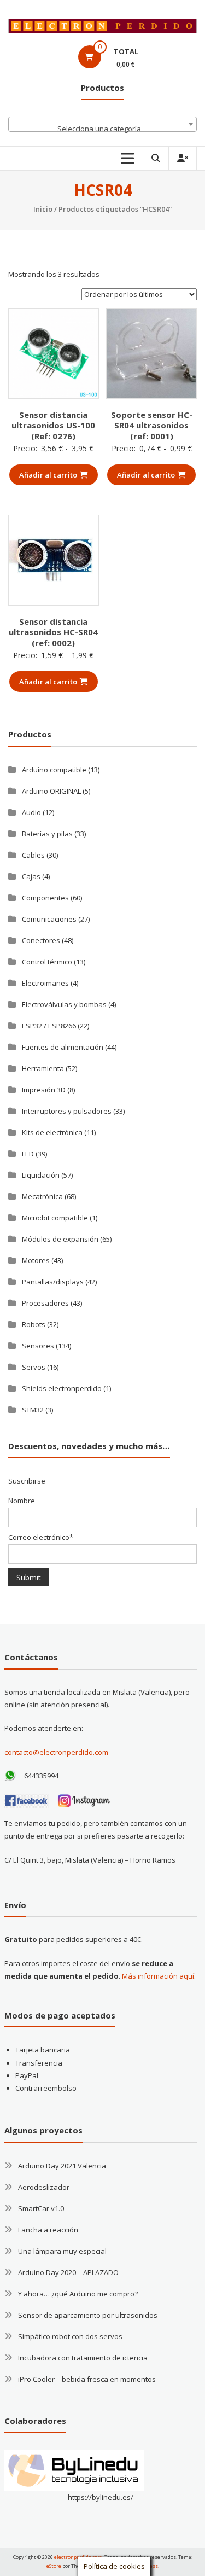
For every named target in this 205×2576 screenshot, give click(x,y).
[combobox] (102, 124)
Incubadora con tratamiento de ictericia (83, 2358)
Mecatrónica (42, 1196)
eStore (54, 2566)
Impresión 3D (44, 1090)
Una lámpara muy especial (62, 2251)
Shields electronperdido (62, 1388)
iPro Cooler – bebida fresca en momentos (87, 2379)
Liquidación (41, 1175)
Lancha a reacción (48, 2230)
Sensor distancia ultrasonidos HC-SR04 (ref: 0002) (53, 632)
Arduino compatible (54, 770)
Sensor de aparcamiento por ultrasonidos (88, 2315)
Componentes (45, 898)
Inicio (43, 209)
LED (28, 1154)
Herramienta (43, 1068)
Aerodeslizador (44, 2187)
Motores (36, 1260)
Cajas (31, 876)
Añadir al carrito (48, 475)
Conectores (41, 940)
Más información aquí (158, 1976)
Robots (34, 1324)
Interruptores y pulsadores (67, 1111)
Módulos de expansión (60, 1239)
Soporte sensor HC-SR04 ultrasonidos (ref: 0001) (152, 425)
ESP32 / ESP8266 (49, 1026)
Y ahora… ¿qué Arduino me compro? (78, 2294)
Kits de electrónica (52, 1132)
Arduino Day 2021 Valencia (62, 2166)
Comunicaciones (49, 919)
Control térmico (47, 962)
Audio (31, 812)
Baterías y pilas (47, 834)
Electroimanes (45, 983)
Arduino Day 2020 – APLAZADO (68, 2272)
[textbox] (102, 128)
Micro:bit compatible (55, 1218)
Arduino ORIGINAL (51, 791)
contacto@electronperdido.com (56, 1752)
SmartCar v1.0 (41, 2208)
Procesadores (45, 1303)
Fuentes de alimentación (63, 1047)
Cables (33, 855)
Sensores (38, 1346)
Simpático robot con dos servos (70, 2336)
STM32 (33, 1410)
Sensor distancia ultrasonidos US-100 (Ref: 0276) (53, 425)
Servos (34, 1367)
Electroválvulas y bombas (64, 1004)
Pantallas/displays (53, 1282)
